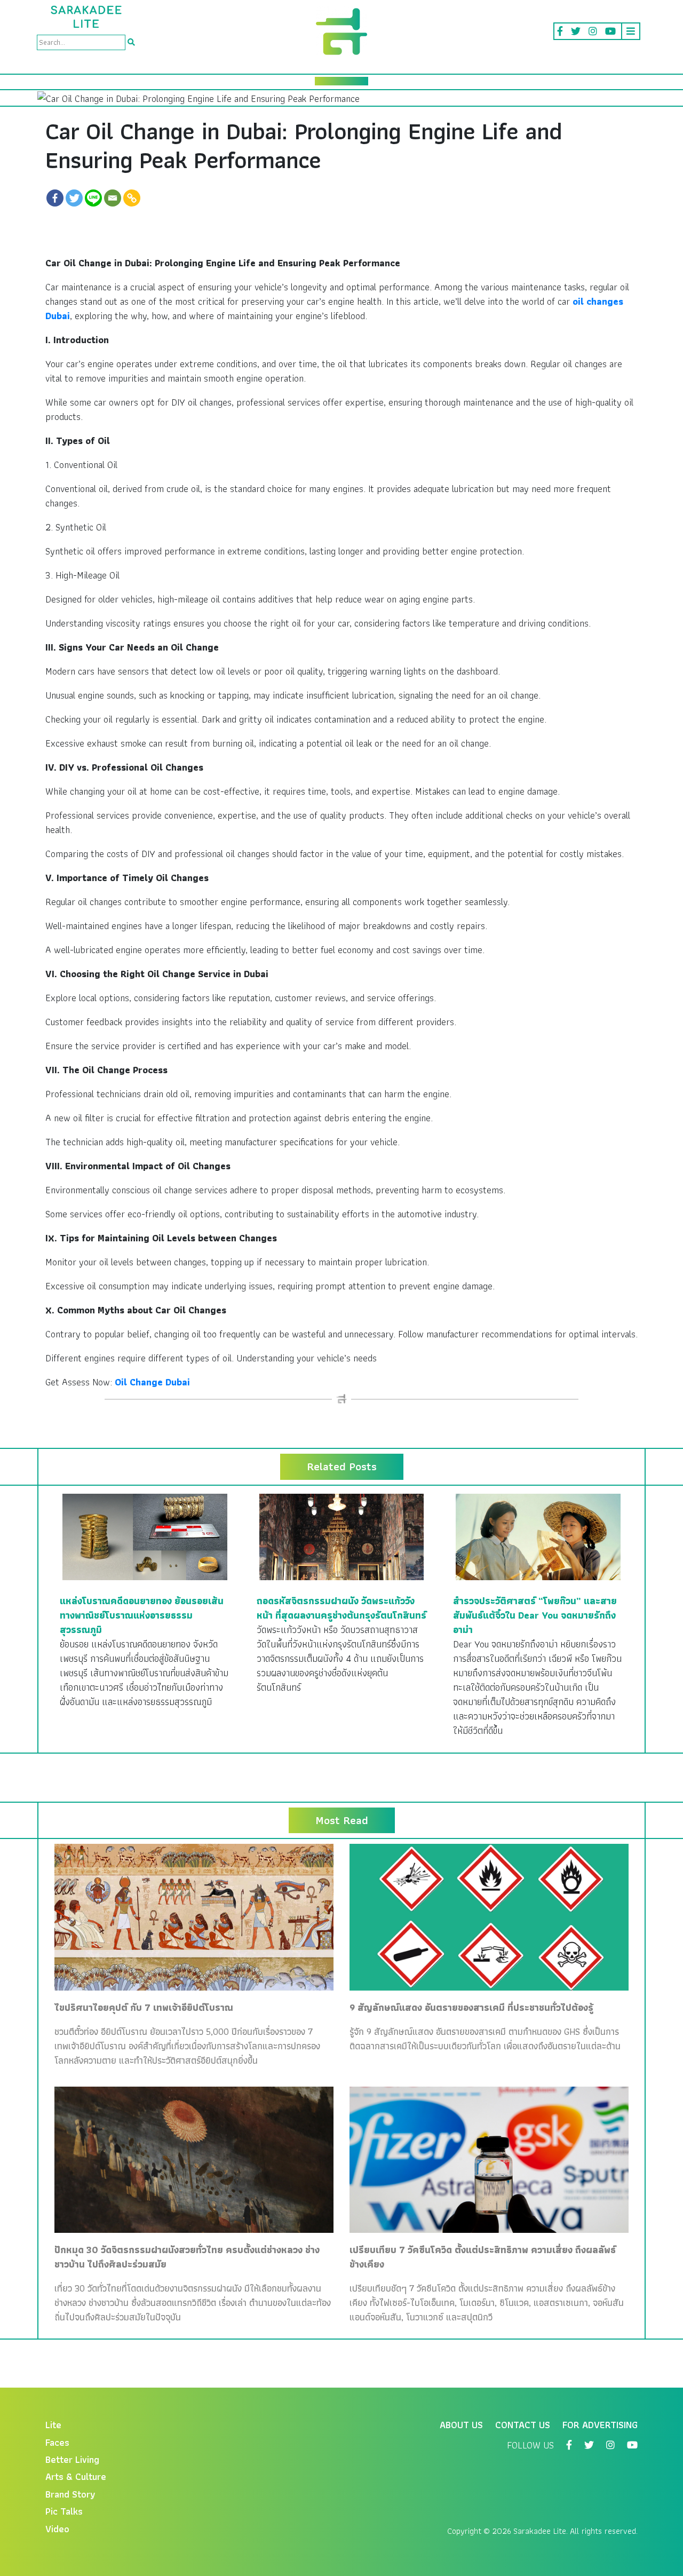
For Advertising (600, 2425)
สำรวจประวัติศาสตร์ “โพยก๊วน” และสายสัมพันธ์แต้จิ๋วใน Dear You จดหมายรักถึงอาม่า (535, 1615)
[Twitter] (74, 198)
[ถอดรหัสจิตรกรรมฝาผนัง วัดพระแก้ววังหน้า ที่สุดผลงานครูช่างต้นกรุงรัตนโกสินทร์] (342, 1536)
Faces (57, 2442)
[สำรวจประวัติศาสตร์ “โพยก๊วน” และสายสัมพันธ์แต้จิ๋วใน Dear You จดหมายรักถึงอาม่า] (538, 1536)
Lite (53, 2425)
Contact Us (523, 2425)
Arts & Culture (76, 2476)
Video (57, 2529)
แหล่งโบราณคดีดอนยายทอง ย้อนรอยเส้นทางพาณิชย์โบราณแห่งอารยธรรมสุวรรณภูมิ (142, 1615)
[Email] (113, 198)
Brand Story (70, 2494)
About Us (461, 2425)
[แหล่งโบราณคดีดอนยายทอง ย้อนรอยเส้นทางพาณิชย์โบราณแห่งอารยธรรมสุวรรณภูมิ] (145, 1536)
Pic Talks (64, 2511)
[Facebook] (55, 198)
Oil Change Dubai (152, 1382)
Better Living (72, 2459)
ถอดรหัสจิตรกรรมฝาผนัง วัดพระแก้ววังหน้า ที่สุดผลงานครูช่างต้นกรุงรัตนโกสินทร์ (341, 1608)
